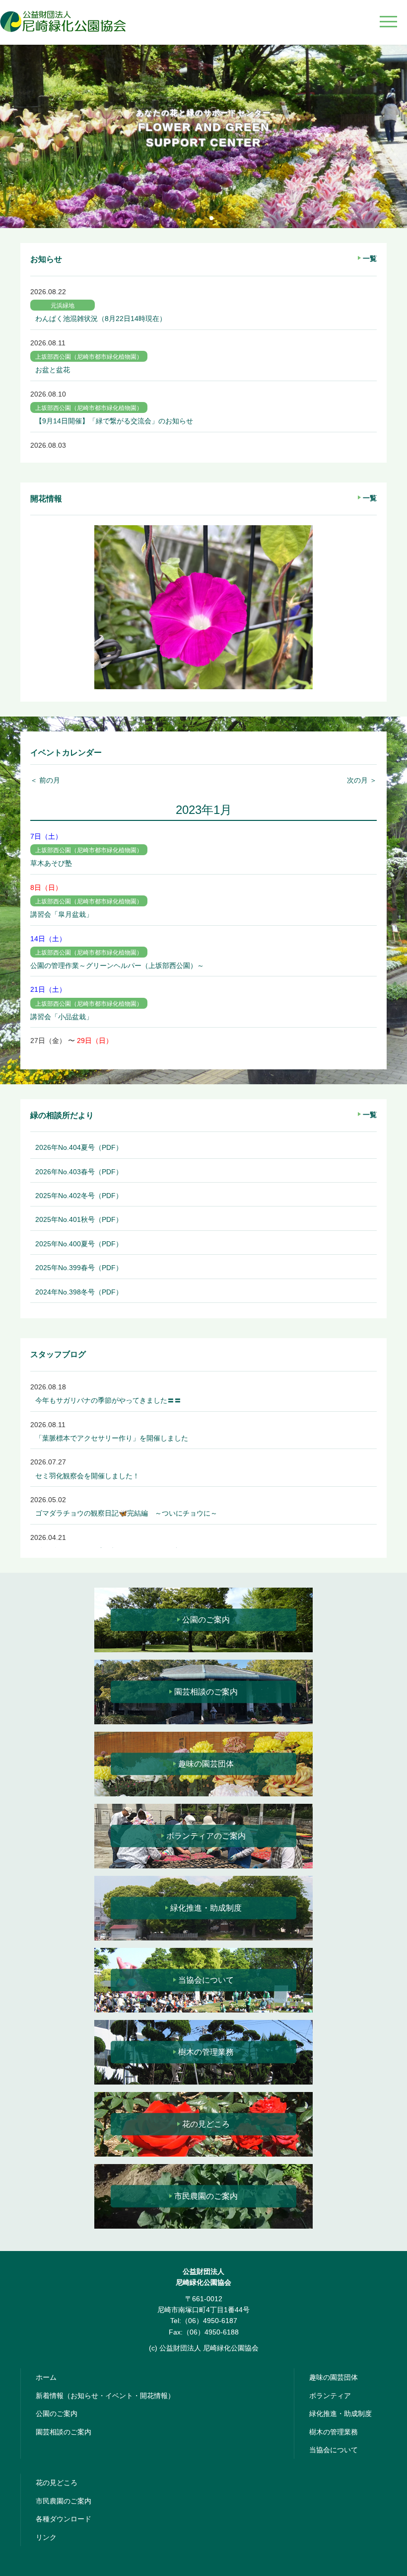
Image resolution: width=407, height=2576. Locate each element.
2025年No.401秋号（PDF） (79, 1219)
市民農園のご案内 (206, 2196)
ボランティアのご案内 (206, 1836)
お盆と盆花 (53, 370)
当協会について (206, 1980)
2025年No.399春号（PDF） (79, 1268)
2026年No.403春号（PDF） (79, 1172)
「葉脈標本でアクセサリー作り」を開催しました (112, 1438)
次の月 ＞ (362, 780)
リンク (46, 2537)
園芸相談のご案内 (206, 1692)
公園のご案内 (206, 1620)
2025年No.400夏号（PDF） (79, 1244)
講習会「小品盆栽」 (62, 1017)
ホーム (46, 2377)
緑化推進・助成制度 (206, 1908)
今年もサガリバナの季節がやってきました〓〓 (108, 1400)
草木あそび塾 (51, 863)
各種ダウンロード (64, 2519)
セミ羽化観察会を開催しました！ (87, 1476)
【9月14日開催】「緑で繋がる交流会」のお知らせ (114, 421)
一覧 (370, 258)
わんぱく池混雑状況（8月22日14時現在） (101, 319)
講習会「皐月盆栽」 (62, 914)
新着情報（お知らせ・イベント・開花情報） (105, 2396)
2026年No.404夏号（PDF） (79, 1147)
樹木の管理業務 (206, 2052)
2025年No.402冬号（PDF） (79, 1196)
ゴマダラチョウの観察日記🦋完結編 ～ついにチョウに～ (126, 1513)
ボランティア (330, 2396)
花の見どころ (206, 2124)
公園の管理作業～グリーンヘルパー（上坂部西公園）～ (117, 966)
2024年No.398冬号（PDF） (79, 1292)
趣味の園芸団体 (206, 1764)
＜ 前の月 (45, 780)
